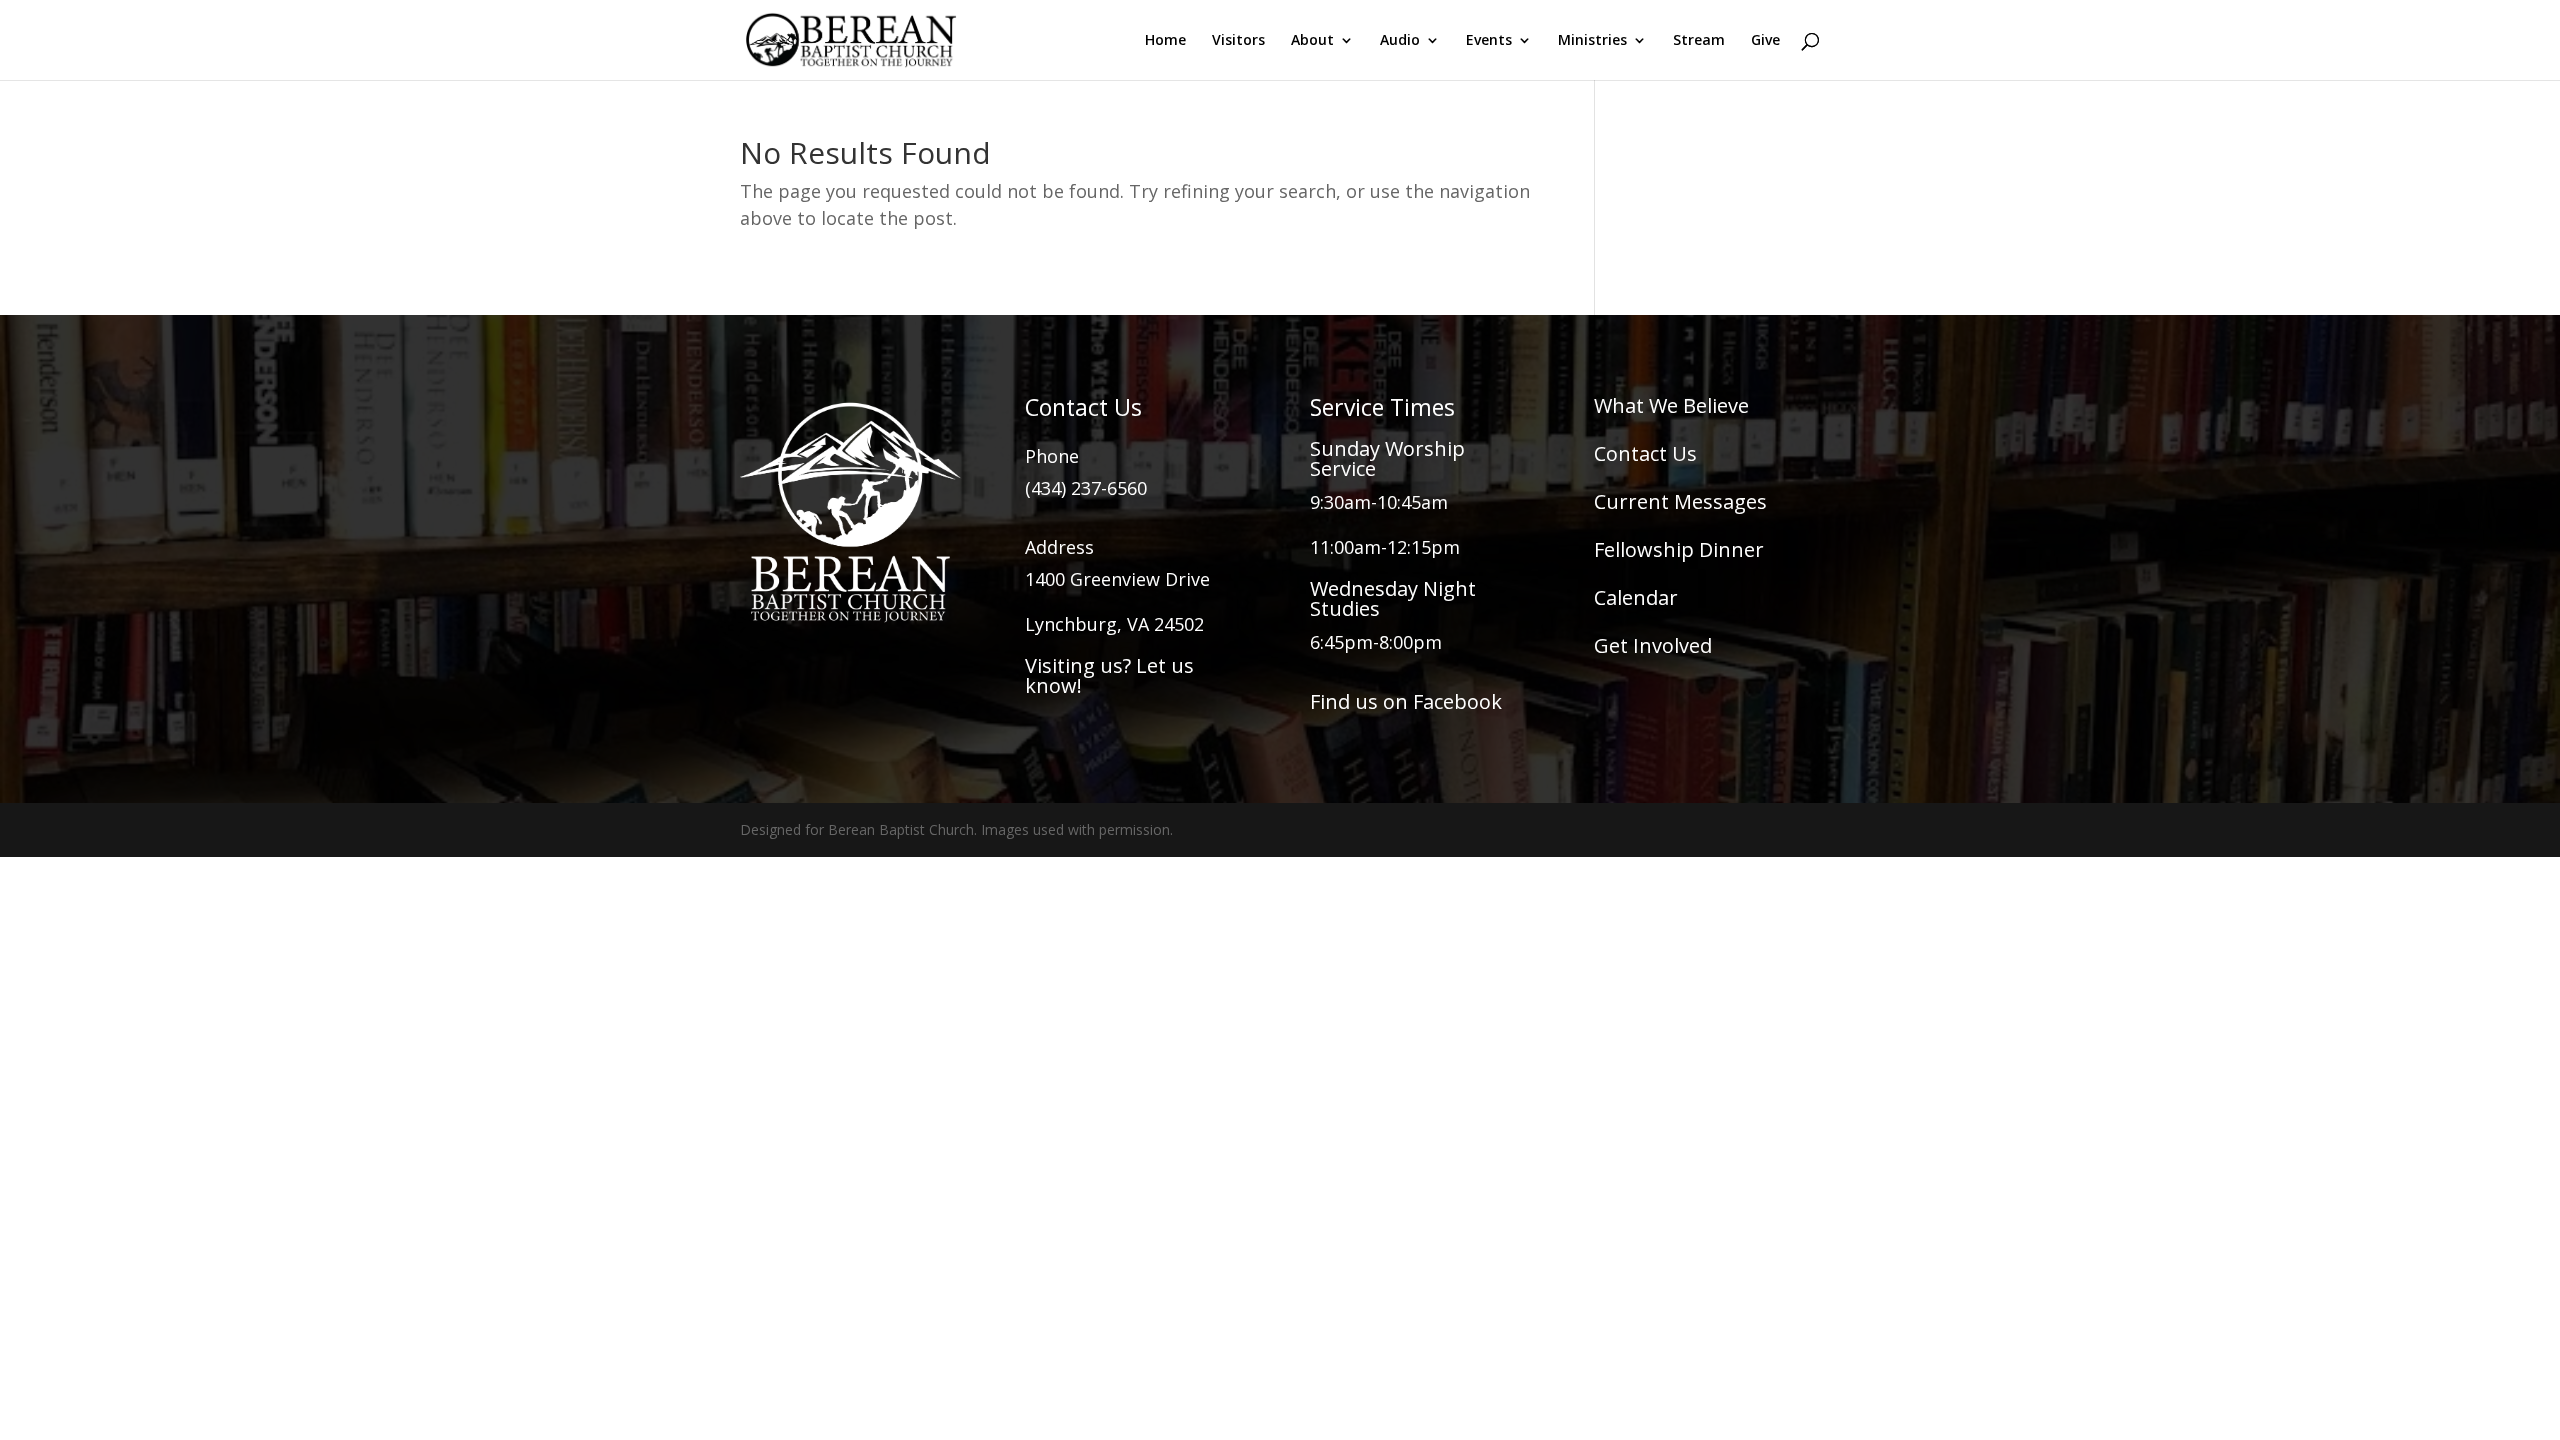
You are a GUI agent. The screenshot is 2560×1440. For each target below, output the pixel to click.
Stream (1699, 41)
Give (1765, 41)
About (1312, 41)
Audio (1400, 41)
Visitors (1238, 41)
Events (1489, 41)
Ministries (1592, 41)
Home (1165, 41)
